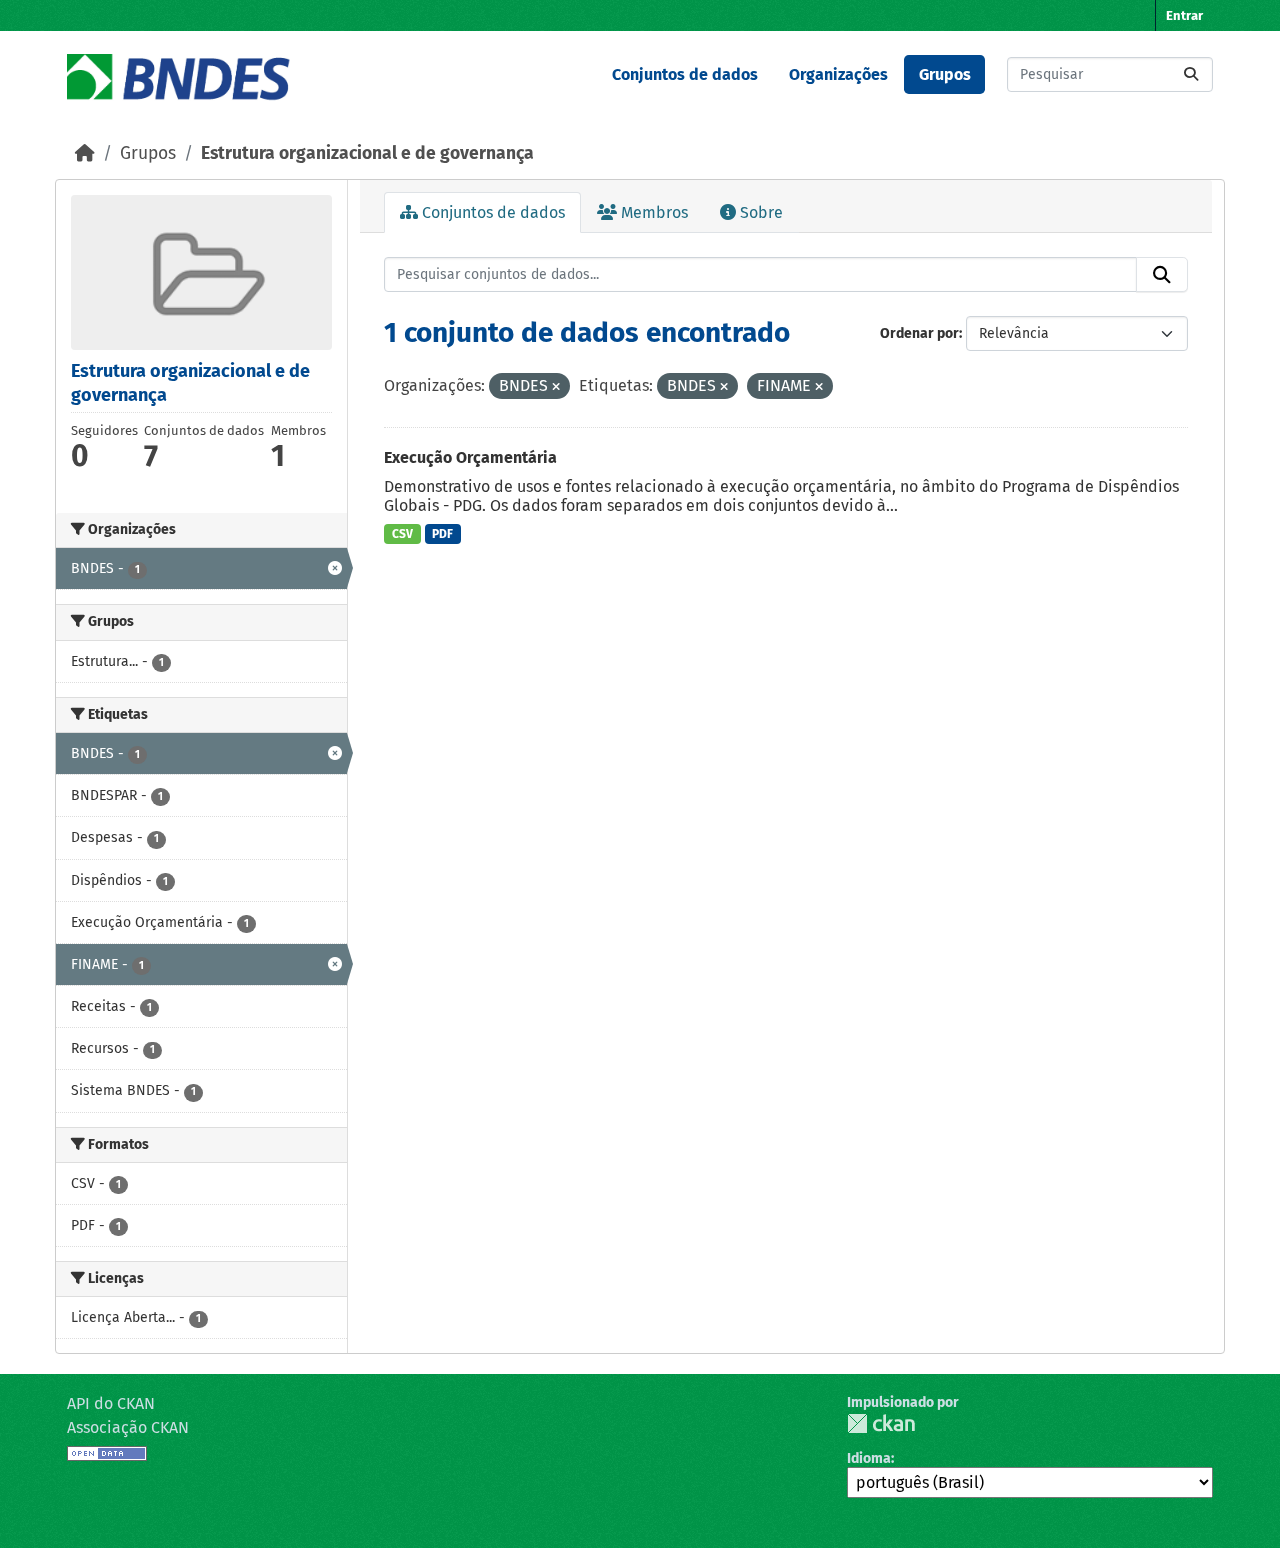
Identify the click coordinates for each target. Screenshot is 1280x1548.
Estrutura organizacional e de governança (367, 153)
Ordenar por (919, 333)
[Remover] (556, 387)
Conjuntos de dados (685, 74)
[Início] (85, 153)
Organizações (838, 74)
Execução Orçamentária (470, 457)
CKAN (881, 1423)
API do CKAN (111, 1403)
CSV (402, 534)
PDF (442, 534)
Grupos (945, 74)
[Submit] (1191, 74)
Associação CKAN (128, 1427)
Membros (652, 212)
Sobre (759, 212)
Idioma (869, 1458)
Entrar (1184, 15)
